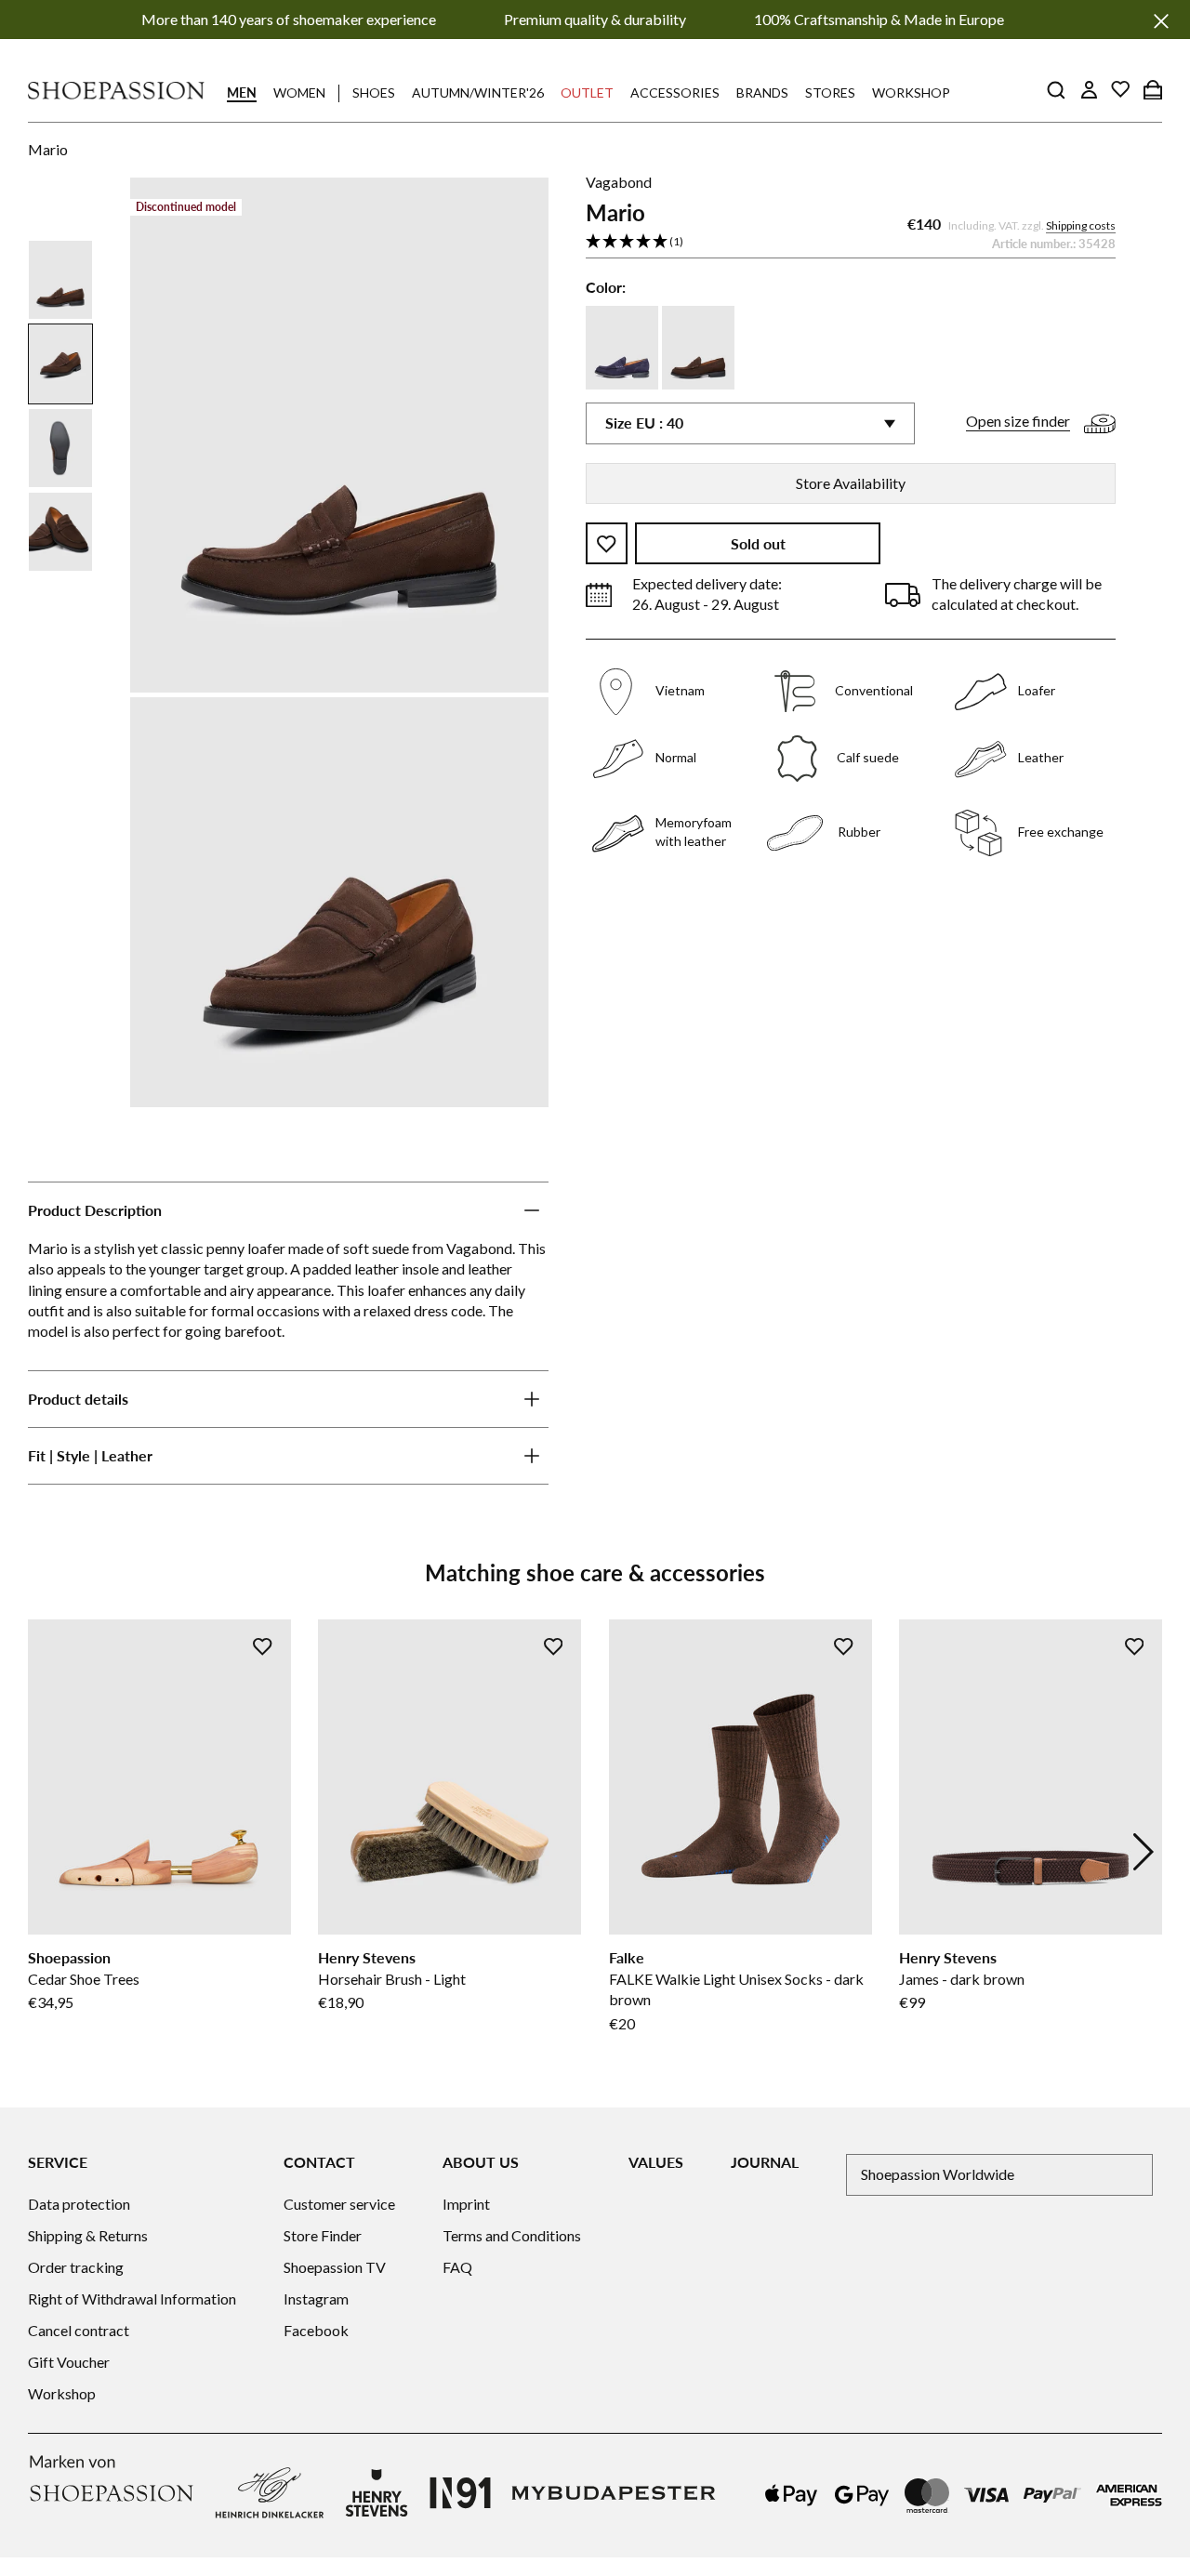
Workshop (911, 92)
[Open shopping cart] (1153, 89)
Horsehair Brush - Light (392, 1979)
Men (242, 92)
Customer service (339, 2204)
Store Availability (851, 483)
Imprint (466, 2204)
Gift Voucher (69, 2362)
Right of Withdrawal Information (132, 2299)
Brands (762, 92)
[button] (851, 243)
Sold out (758, 544)
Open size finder (1018, 422)
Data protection (79, 2204)
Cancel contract (79, 2330)
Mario (48, 149)
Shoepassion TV (335, 2267)
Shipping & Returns (88, 2235)
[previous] (46, 1852)
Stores (830, 92)
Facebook (316, 2330)
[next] (1144, 1852)
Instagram (316, 2299)
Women (299, 92)
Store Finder (323, 2235)
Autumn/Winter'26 (478, 92)
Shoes (374, 92)
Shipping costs (1081, 226)
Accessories (675, 92)
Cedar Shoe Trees (84, 1979)
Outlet (587, 92)
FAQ (457, 2267)
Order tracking (76, 2267)
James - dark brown (962, 1979)
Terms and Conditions (512, 2235)
